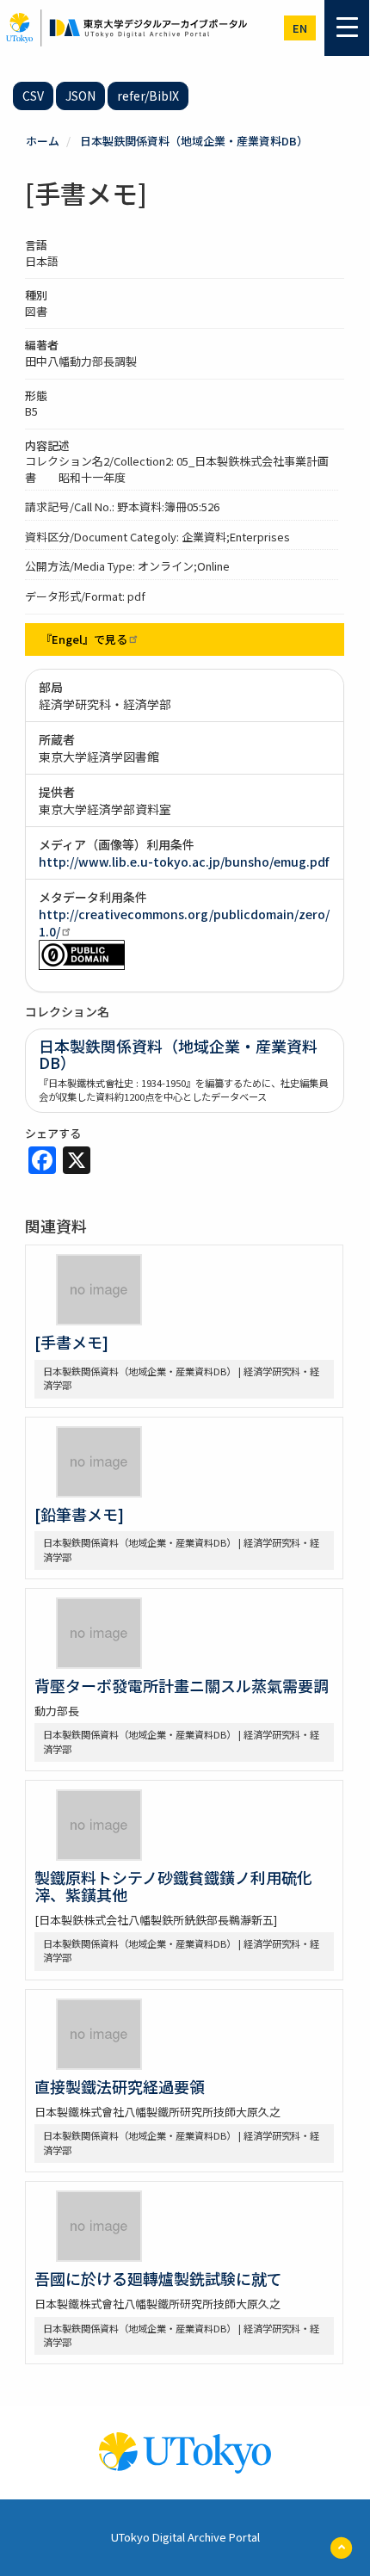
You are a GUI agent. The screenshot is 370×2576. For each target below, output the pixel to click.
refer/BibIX (148, 96)
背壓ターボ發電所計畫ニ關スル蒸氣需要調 (182, 1685)
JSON (80, 96)
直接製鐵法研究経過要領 (120, 2086)
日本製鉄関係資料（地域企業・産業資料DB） (194, 141)
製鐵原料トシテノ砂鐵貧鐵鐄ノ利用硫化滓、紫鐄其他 (173, 1886)
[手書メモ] (71, 1342)
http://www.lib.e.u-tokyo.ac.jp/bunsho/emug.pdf (184, 862)
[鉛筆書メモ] (79, 1514)
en (300, 28)
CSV (33, 96)
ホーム (43, 141)
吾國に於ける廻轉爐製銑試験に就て (158, 2278)
